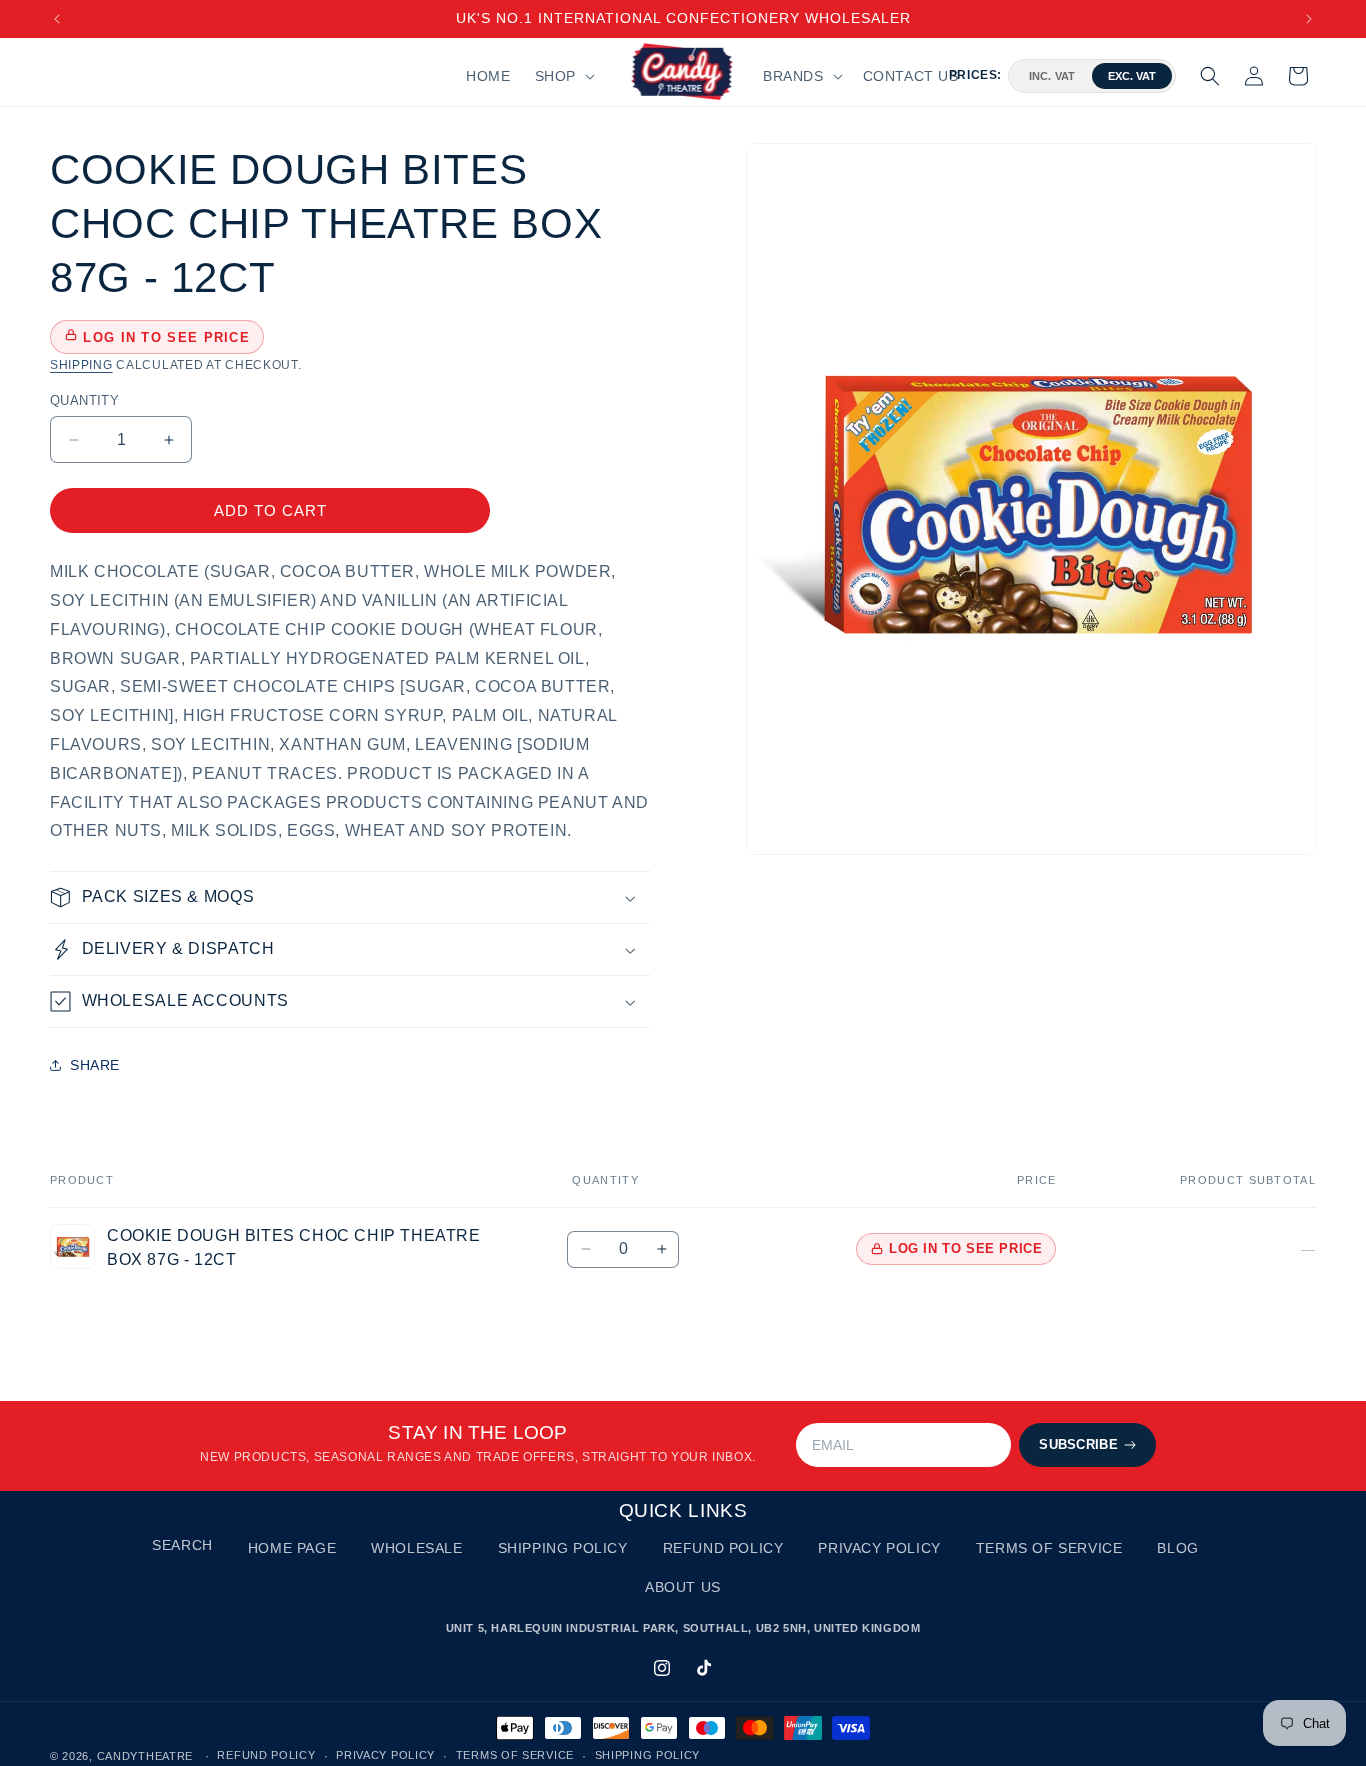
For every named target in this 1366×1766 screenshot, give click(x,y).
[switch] (1092, 76)
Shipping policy (648, 1755)
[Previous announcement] (57, 19)
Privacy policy (385, 1755)
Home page (292, 1548)
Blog (1177, 1548)
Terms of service (515, 1755)
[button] (563, 76)
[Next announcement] (1309, 19)
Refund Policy (723, 1548)
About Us (683, 1587)
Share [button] (95, 1065)
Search (182, 1545)
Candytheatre (147, 1756)
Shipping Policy (563, 1548)
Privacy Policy (879, 1548)
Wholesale (416, 1548)
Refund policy (266, 1755)
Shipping (81, 365)
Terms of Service (1049, 1548)
